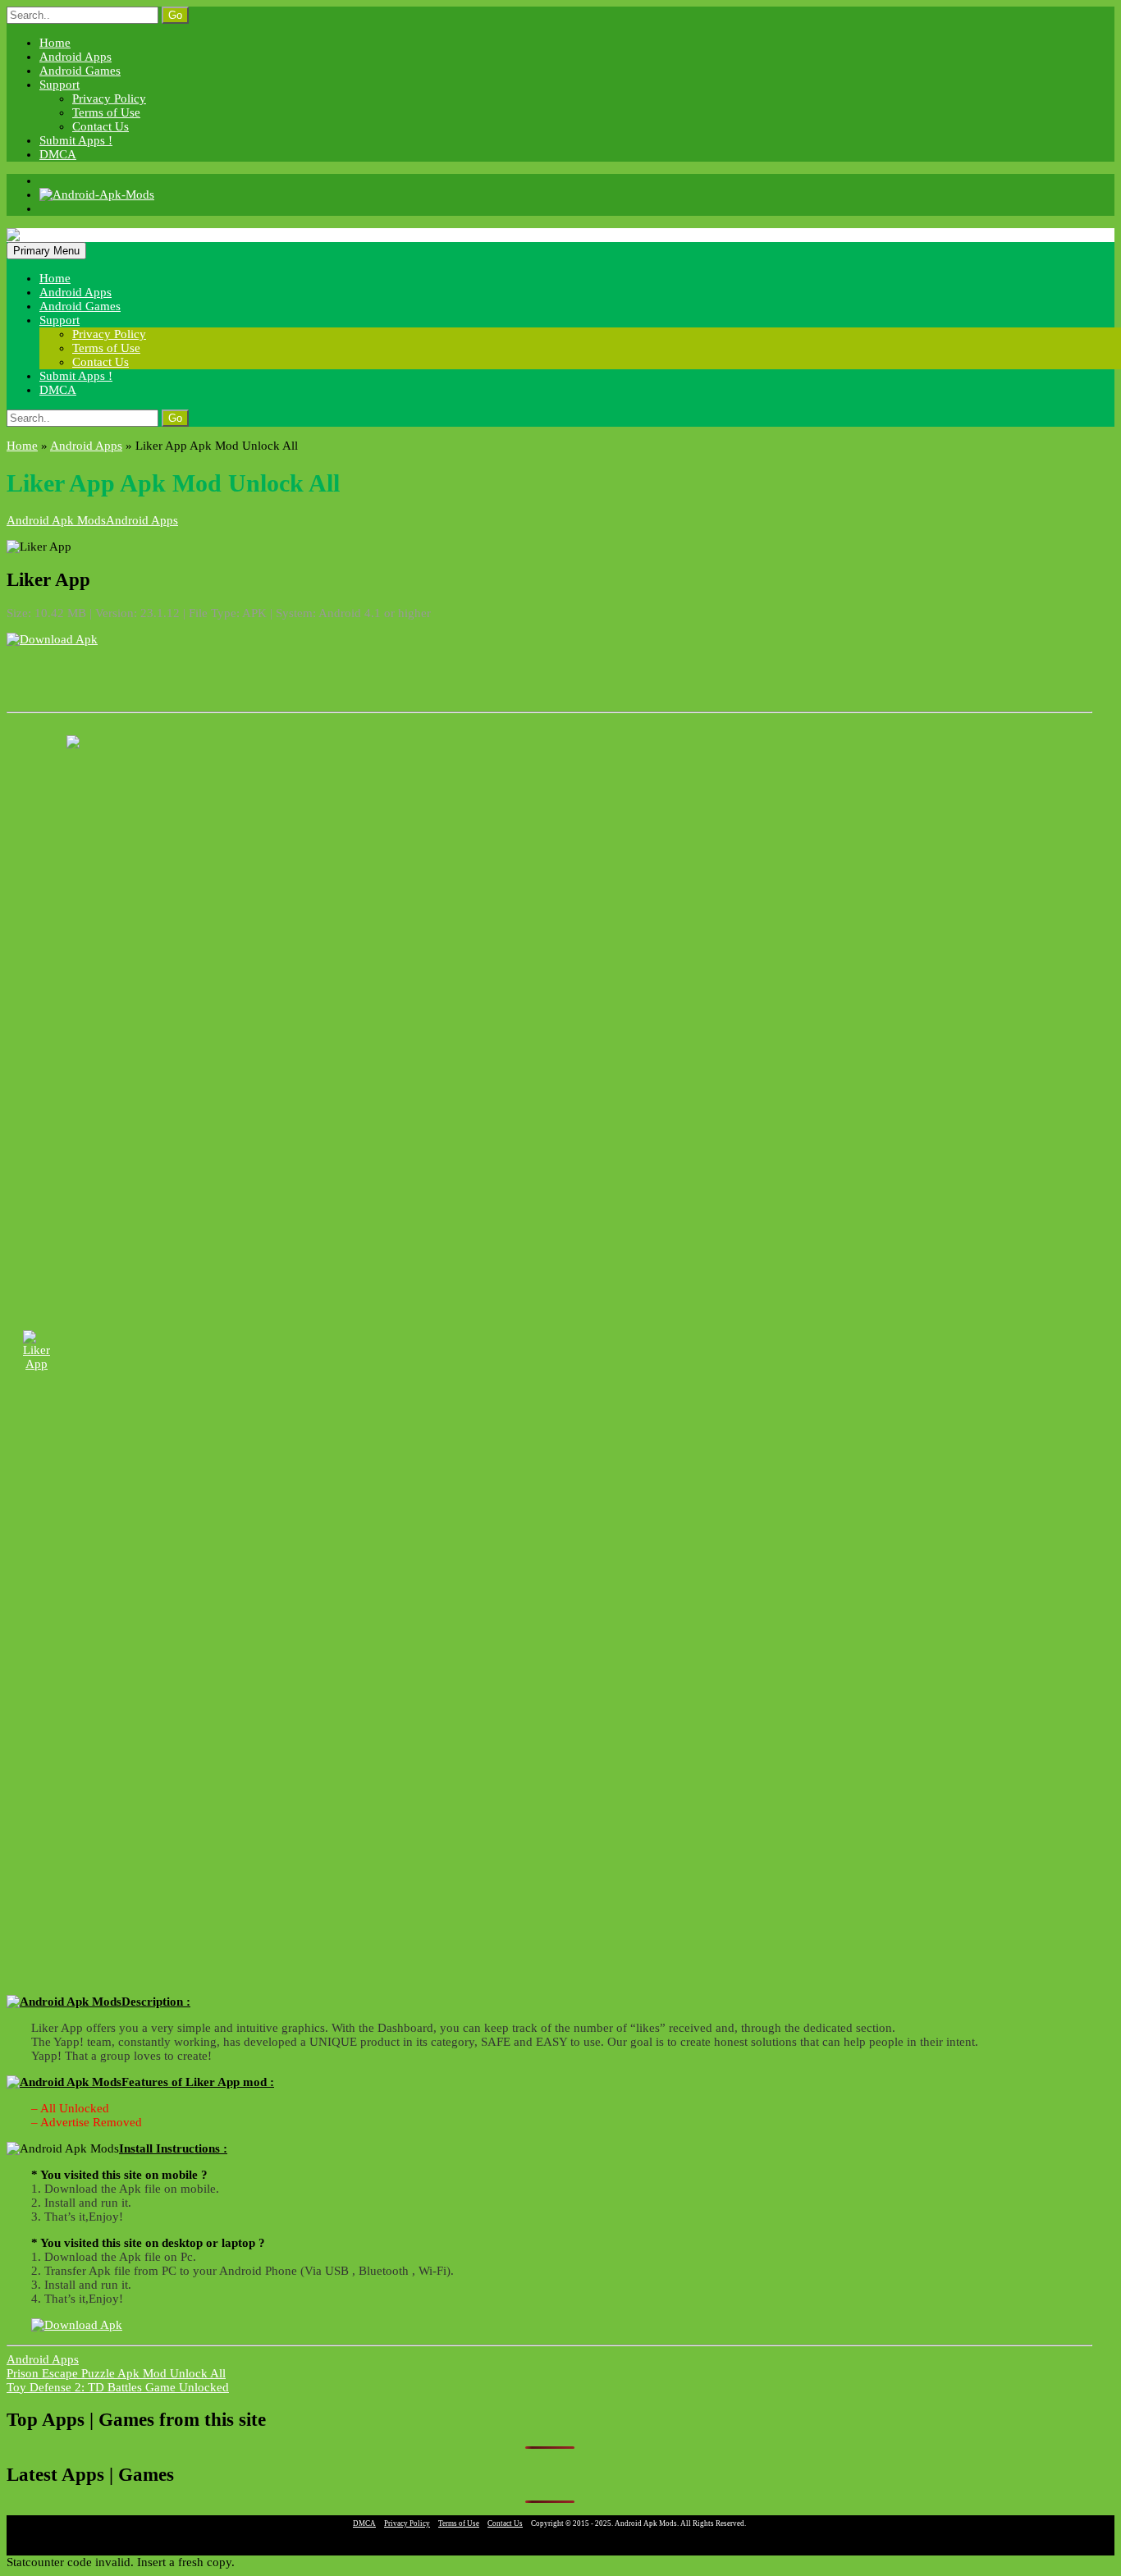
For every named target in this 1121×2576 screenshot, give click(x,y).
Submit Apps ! (76, 140)
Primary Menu (46, 251)
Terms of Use (106, 112)
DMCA (58, 154)
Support (59, 85)
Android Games (80, 71)
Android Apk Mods (56, 520)
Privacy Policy (109, 98)
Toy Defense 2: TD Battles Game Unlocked (118, 2387)
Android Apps (75, 57)
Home (55, 43)
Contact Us (101, 126)
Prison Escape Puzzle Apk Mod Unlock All (116, 2373)
